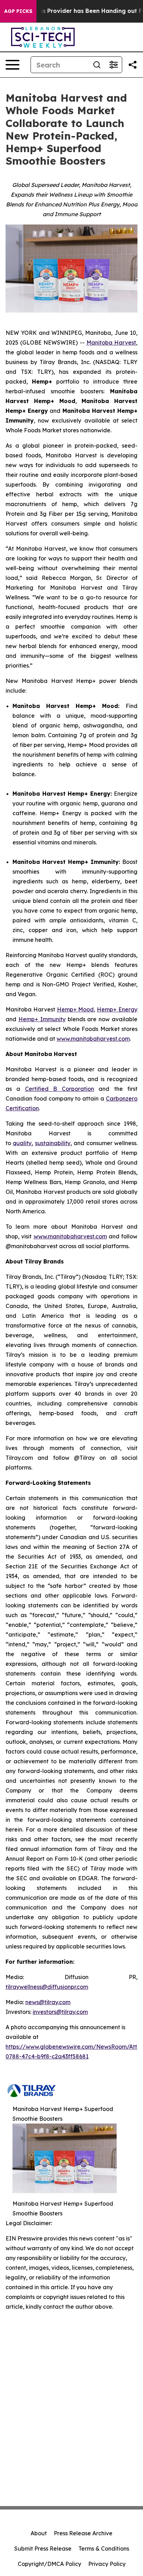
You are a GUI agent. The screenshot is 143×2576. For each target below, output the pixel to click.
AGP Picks (18, 11)
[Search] (97, 65)
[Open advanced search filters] (113, 65)
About (39, 2533)
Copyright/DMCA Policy (49, 2564)
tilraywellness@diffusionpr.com (47, 1987)
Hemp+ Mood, (76, 1009)
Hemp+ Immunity (42, 1019)
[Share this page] (133, 65)
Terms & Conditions (104, 2549)
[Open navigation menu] (12, 65)
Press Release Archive (83, 2533)
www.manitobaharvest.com (93, 1039)
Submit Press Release (43, 2549)
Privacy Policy (107, 2564)
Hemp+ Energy (117, 1009)
